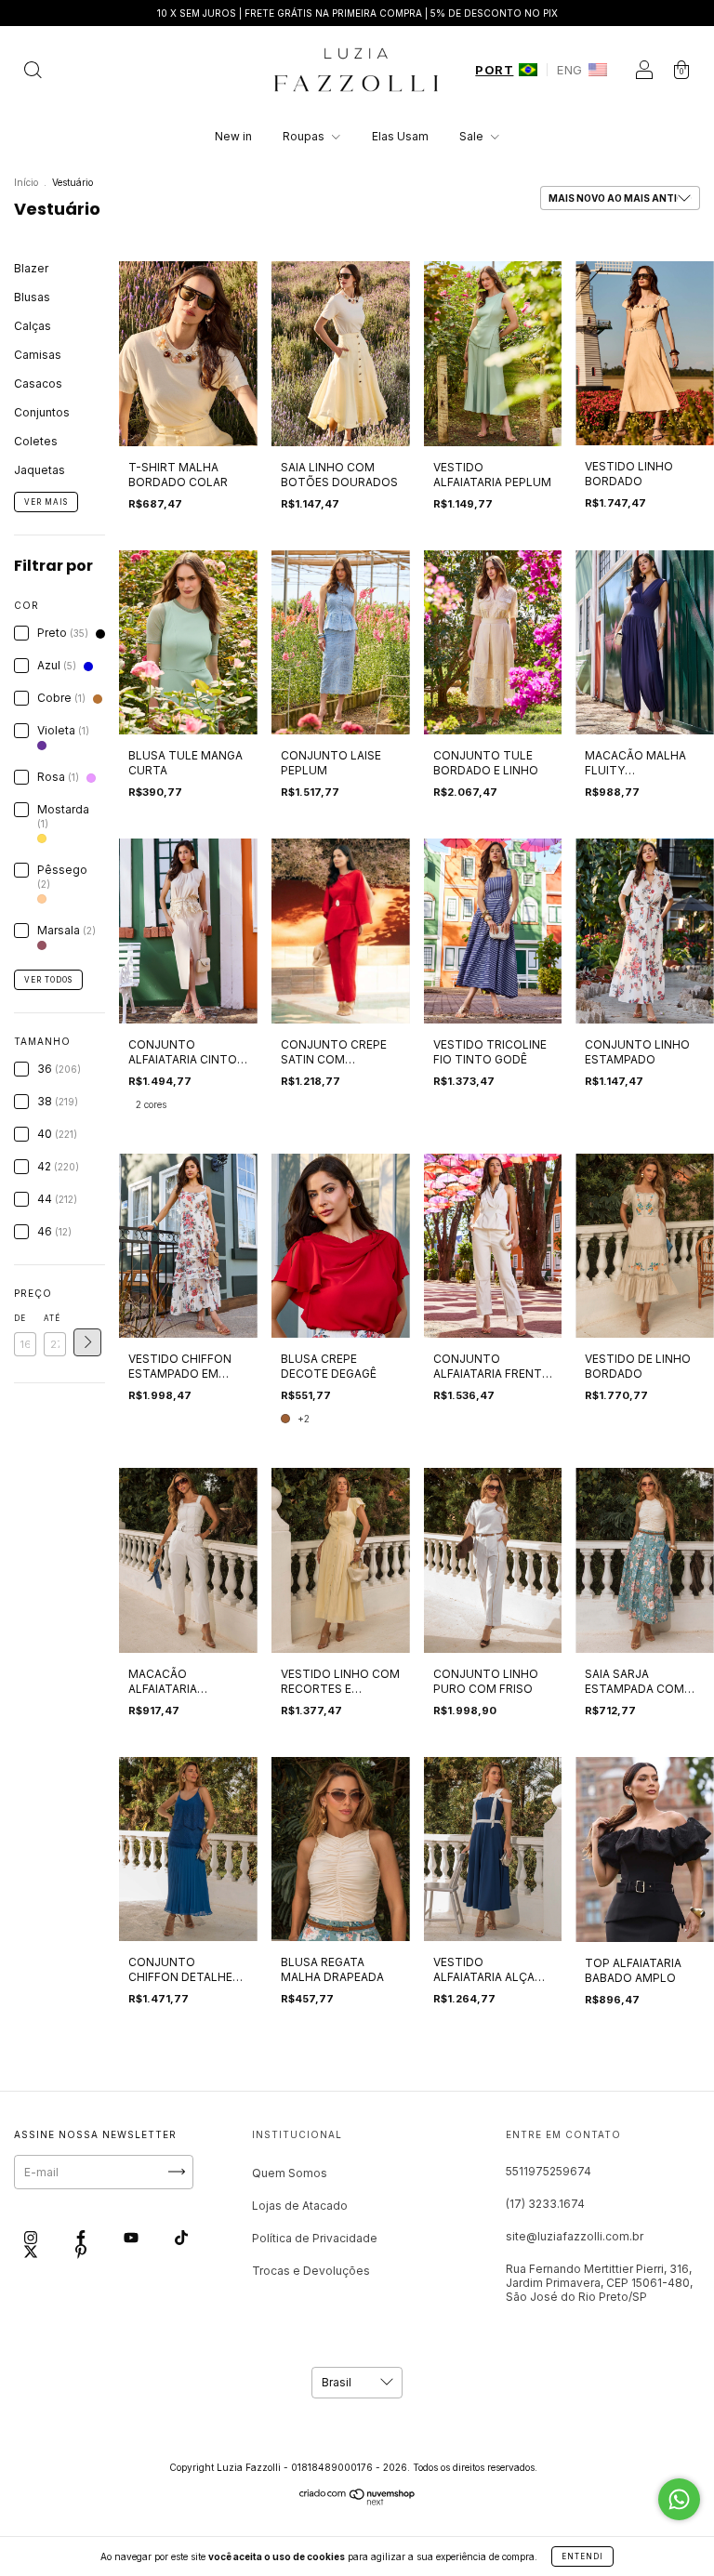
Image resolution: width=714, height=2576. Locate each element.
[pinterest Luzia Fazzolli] (81, 2252)
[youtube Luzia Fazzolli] (132, 2237)
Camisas (38, 355)
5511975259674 (549, 2171)
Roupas (305, 136)
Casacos (38, 383)
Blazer (31, 268)
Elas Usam (400, 136)
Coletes (36, 441)
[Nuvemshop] (357, 2501)
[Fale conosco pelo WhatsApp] (679, 2499)
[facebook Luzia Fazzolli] (82, 2237)
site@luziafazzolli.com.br (575, 2236)
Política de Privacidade (315, 2238)
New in (233, 136)
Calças (33, 326)
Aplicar (87, 1342)
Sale (473, 136)
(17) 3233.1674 (545, 2204)
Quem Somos (290, 2173)
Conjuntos (42, 412)
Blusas (32, 297)
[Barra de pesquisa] (33, 72)
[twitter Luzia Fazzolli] (32, 2252)
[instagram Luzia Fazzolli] (32, 2237)
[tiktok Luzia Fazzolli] (181, 2237)
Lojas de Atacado (300, 2206)
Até (52, 1318)
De (20, 1318)
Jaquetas (40, 470)
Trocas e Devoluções (311, 2271)
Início (26, 182)
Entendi (582, 2556)
